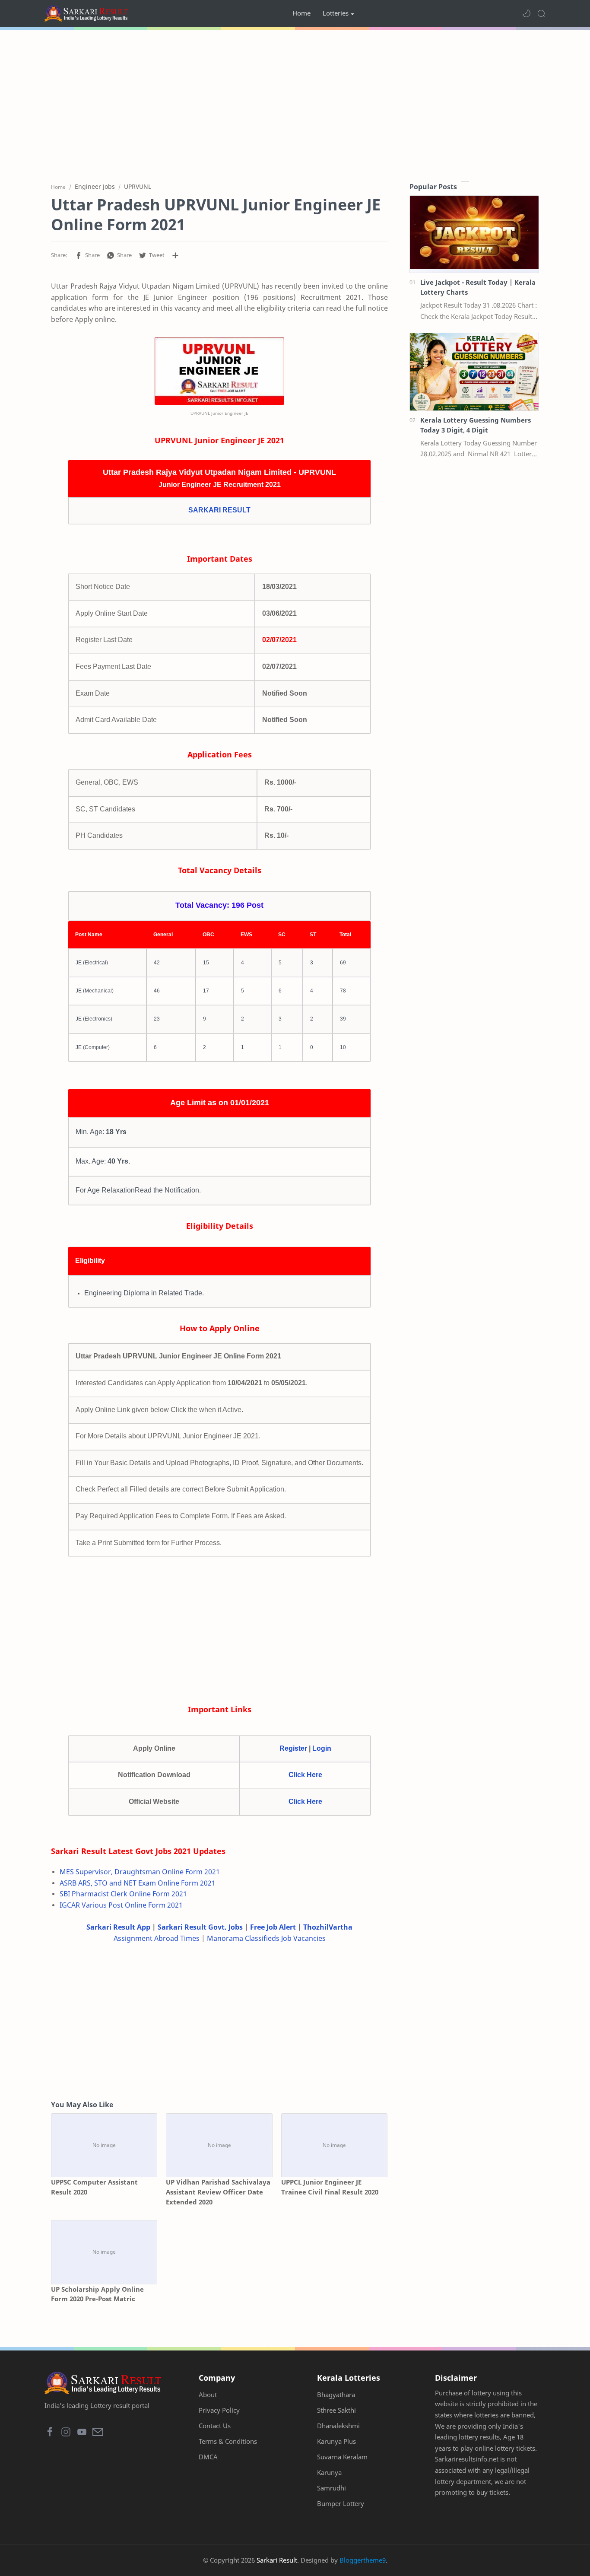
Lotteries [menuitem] (336, 13)
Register (293, 1748)
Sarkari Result (277, 2560)
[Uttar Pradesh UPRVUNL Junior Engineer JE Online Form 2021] (219, 371)
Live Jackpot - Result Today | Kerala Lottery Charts (478, 287)
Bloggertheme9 (363, 2560)
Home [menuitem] (301, 13)
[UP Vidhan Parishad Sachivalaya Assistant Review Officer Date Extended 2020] (219, 2145)
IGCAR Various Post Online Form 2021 (121, 1905)
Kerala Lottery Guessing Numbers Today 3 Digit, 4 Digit (476, 425)
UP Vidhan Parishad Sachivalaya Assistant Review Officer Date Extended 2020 (218, 2192)
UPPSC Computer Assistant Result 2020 (94, 2187)
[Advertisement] (295, 104)
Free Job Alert (273, 1927)
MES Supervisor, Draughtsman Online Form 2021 (140, 1872)
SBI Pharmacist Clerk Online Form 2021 (123, 1894)
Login (322, 1748)
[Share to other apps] (175, 255)
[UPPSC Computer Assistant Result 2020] (104, 2145)
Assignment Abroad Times (157, 1938)
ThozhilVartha (328, 1927)
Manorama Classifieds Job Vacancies (266, 1938)
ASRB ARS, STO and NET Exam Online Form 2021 (138, 1883)
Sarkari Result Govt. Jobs (200, 1927)
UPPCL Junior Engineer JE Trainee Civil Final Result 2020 (330, 2187)
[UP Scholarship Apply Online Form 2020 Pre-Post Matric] (104, 2252)
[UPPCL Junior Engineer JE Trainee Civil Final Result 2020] (334, 2145)
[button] (527, 13)
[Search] (541, 13)
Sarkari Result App (118, 1927)
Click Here (305, 1775)
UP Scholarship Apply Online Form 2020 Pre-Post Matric (97, 2294)
